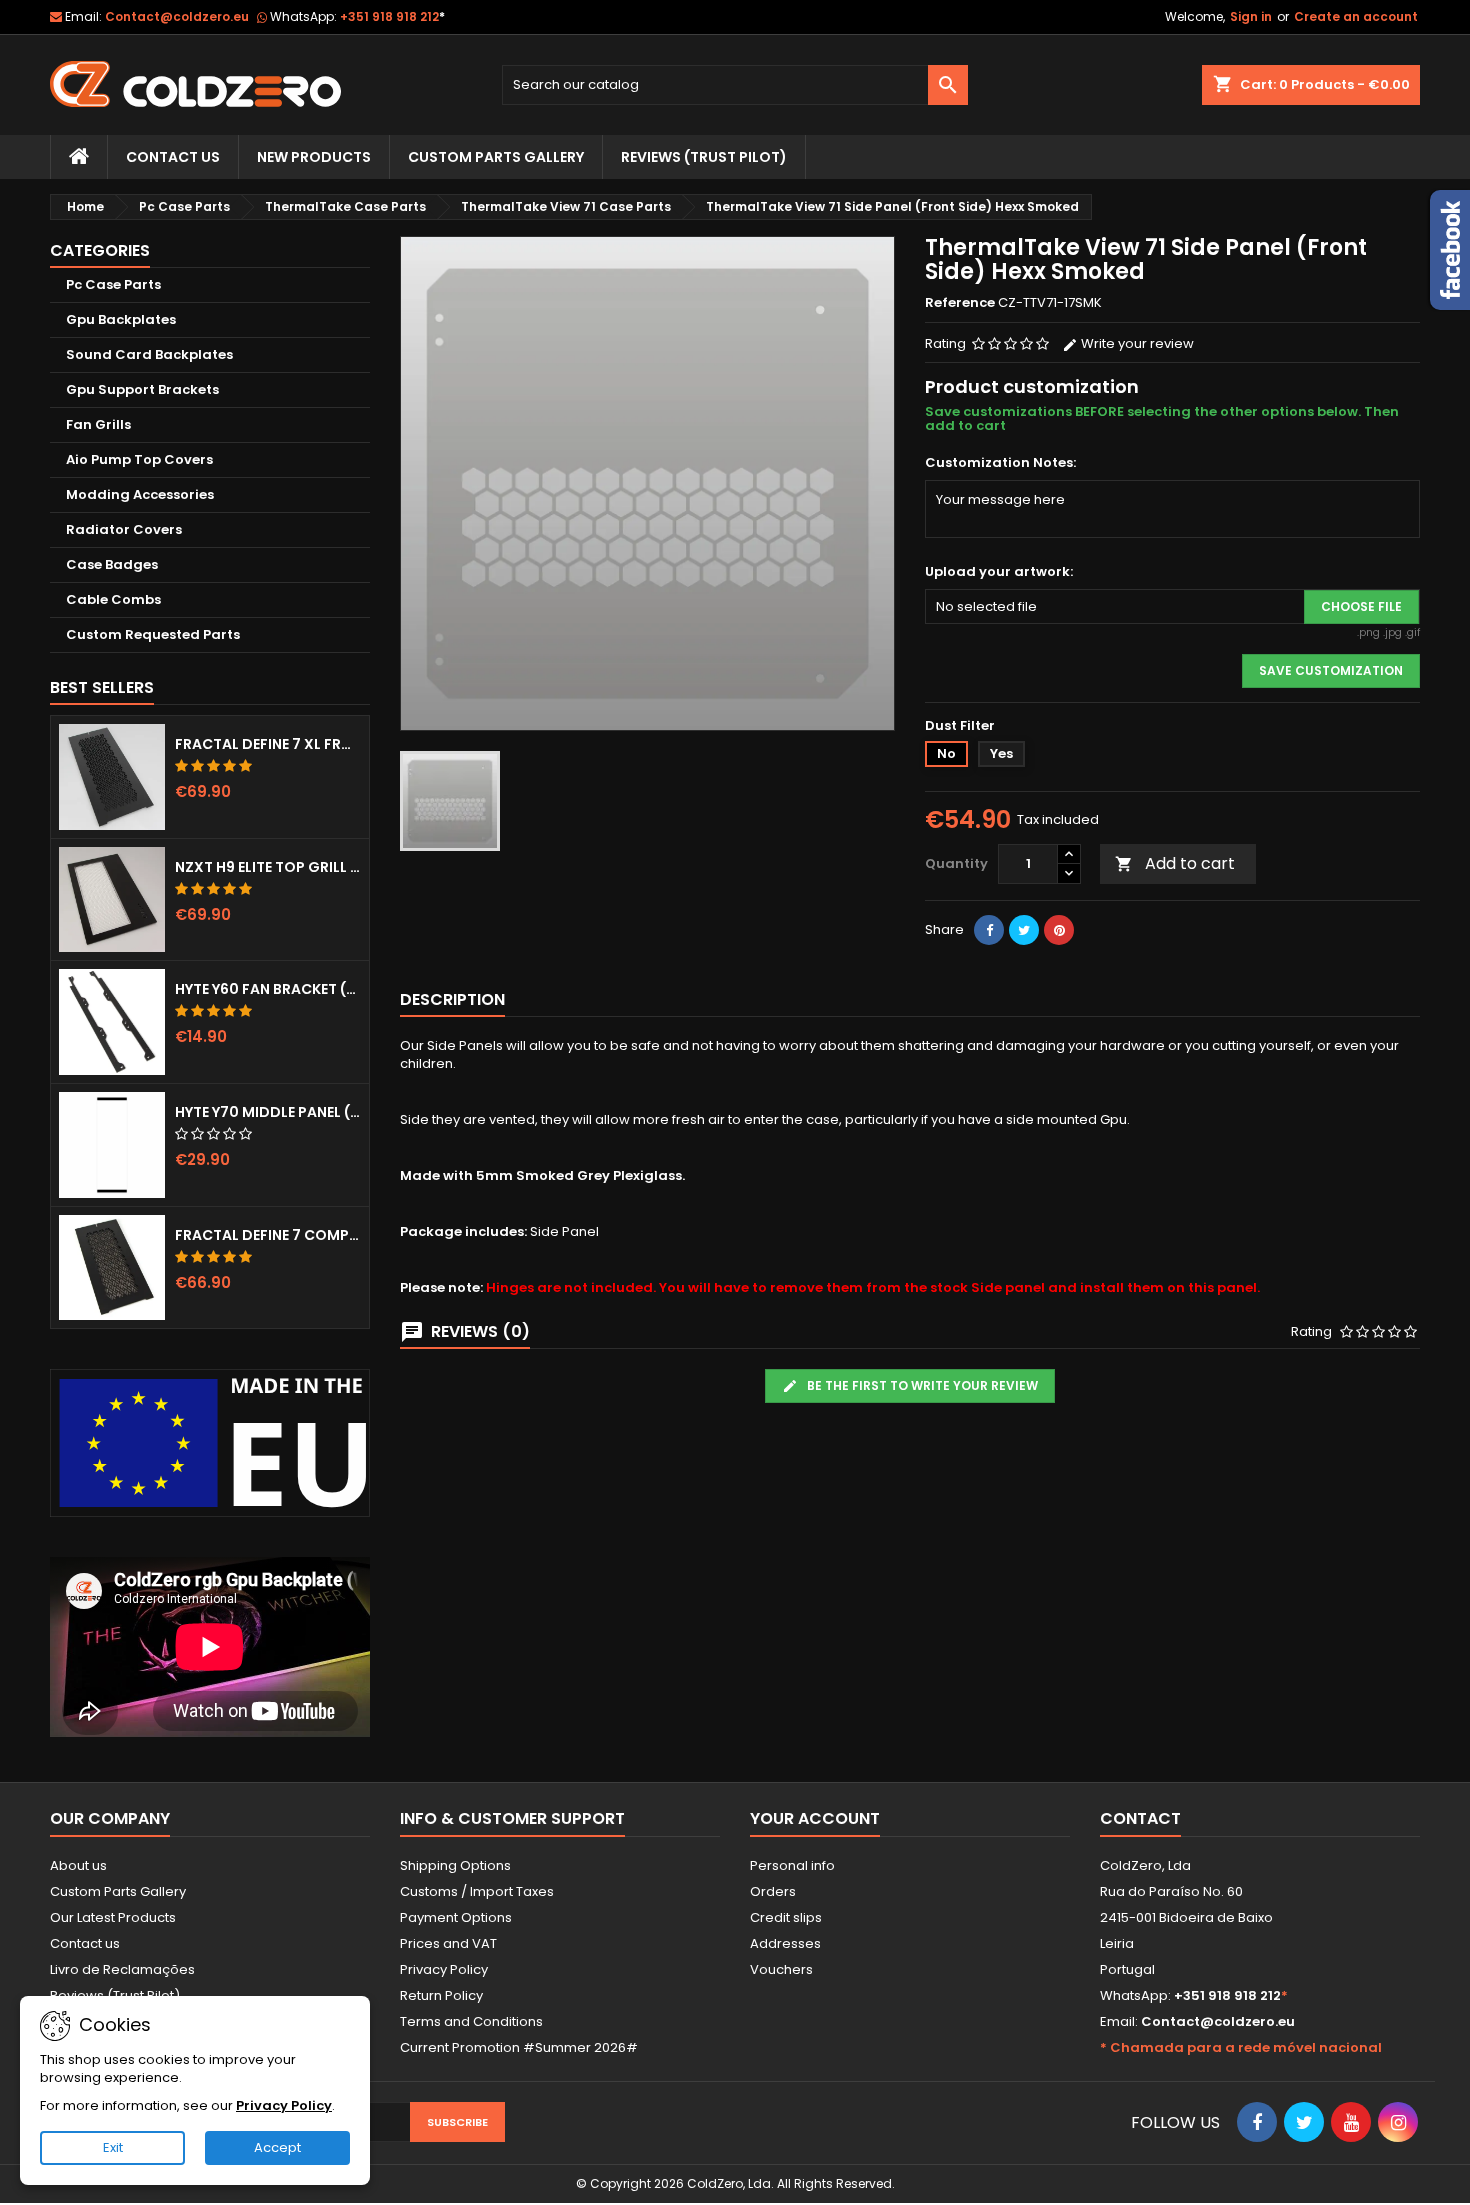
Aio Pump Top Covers (139, 459)
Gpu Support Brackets (142, 389)
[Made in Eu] (210, 1442)
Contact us (85, 1943)
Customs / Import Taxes (477, 1891)
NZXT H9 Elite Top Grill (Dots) (268, 867)
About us (78, 1865)
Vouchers (781, 1969)
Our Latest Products (113, 1917)
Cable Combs (113, 599)
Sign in (1251, 16)
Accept (277, 2147)
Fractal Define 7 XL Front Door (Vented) (268, 744)
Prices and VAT (448, 1943)
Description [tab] (452, 999)
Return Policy (441, 1995)
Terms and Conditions (471, 2021)
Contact (1140, 1818)
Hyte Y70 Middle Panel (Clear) (268, 1112)
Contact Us (173, 157)
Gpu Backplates (121, 319)
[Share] (989, 930)
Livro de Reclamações (122, 1969)
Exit (113, 2147)
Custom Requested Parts (153, 634)
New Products (314, 157)
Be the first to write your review (921, 1385)
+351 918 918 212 (392, 16)
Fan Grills (98, 424)
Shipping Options (455, 1865)
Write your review (1136, 343)
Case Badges (112, 564)
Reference (960, 303)
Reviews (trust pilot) (704, 157)
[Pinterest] (1059, 930)
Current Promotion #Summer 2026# (519, 2047)
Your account (815, 1818)
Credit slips (786, 1917)
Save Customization (1331, 670)
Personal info (792, 1865)
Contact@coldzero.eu (177, 16)
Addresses (785, 1943)
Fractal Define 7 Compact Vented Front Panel (268, 1235)
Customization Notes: (1000, 463)
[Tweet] (1024, 930)
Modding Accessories (140, 494)
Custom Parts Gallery (496, 157)
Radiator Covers (124, 529)
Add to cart (1175, 863)
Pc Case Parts (113, 284)
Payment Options (456, 1917)
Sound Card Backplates (149, 354)
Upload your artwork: (999, 572)
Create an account (1356, 16)
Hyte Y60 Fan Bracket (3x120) (268, 989)
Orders (773, 1891)
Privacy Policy (444, 1969)
